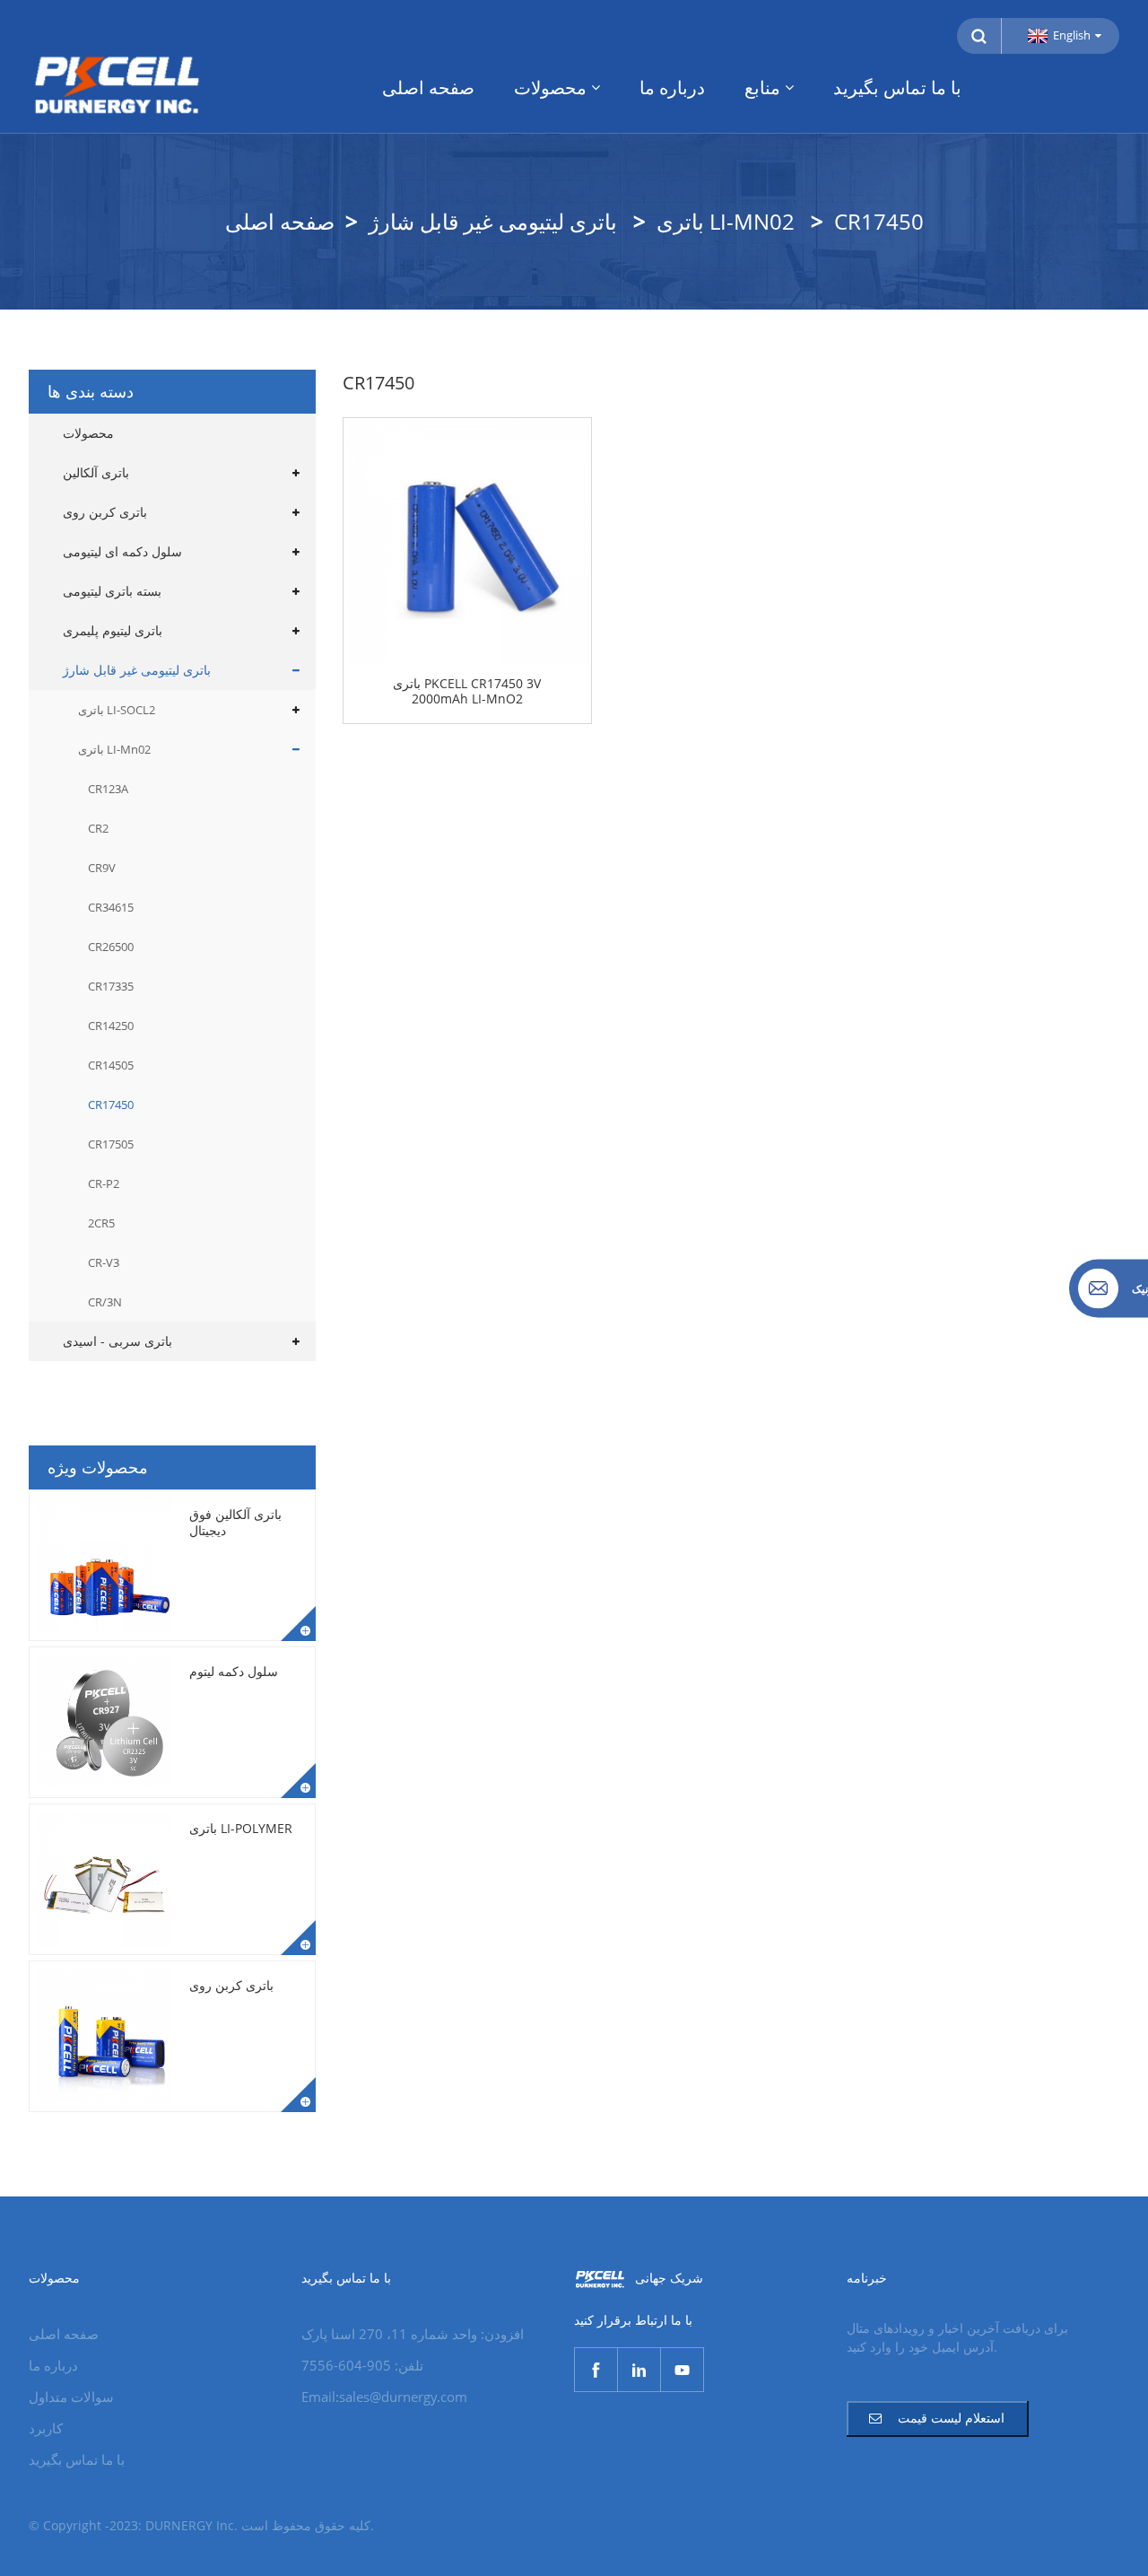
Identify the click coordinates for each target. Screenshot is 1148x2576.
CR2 (98, 828)
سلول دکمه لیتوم (234, 1671)
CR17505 (111, 1144)
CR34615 (111, 907)
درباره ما (672, 87)
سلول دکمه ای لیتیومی (122, 551)
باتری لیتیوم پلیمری (113, 630)
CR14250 (111, 1026)
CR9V (102, 868)
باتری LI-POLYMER (241, 1828)
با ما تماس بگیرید (897, 87)
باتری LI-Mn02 (726, 221)
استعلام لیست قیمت (951, 2418)
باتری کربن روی (105, 512)
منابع (762, 87)
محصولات (550, 87)
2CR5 (101, 1223)
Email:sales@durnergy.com (384, 2397)
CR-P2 (104, 1183)
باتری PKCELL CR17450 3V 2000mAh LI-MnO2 (467, 692)
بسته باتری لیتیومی (112, 591)
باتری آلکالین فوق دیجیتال (235, 1522)
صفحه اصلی (428, 87)
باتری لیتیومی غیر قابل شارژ (493, 221)
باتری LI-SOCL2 (117, 710)
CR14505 (111, 1065)
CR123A (108, 789)
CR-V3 (104, 1262)
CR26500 (111, 947)
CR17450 (879, 221)
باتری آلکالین (96, 472)
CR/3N (105, 1302)
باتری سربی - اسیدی (117, 1341)
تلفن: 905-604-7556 (362, 2365)
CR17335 (111, 986)
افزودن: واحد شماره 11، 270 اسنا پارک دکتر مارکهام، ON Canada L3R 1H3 (413, 2336)
